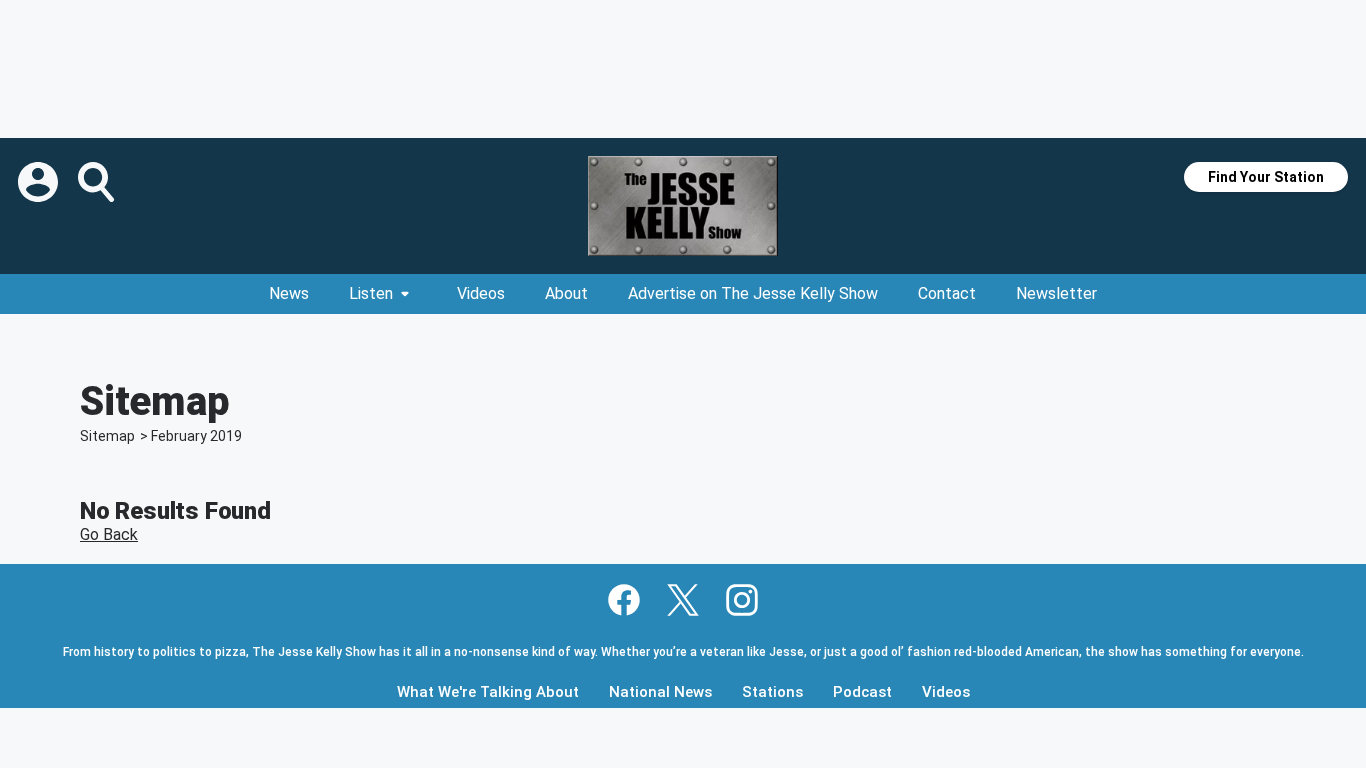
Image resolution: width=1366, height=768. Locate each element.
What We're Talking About (488, 692)
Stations (772, 692)
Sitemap (107, 436)
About (566, 293)
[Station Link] (683, 206)
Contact (947, 293)
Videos (481, 293)
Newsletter (1056, 293)
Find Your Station (1266, 177)
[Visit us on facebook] (624, 600)
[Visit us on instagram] (742, 600)
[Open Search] (98, 182)
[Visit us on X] (683, 600)
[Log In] (40, 182)
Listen (371, 293)
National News (660, 692)
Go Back (109, 534)
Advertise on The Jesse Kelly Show (753, 293)
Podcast (862, 692)
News (289, 293)
